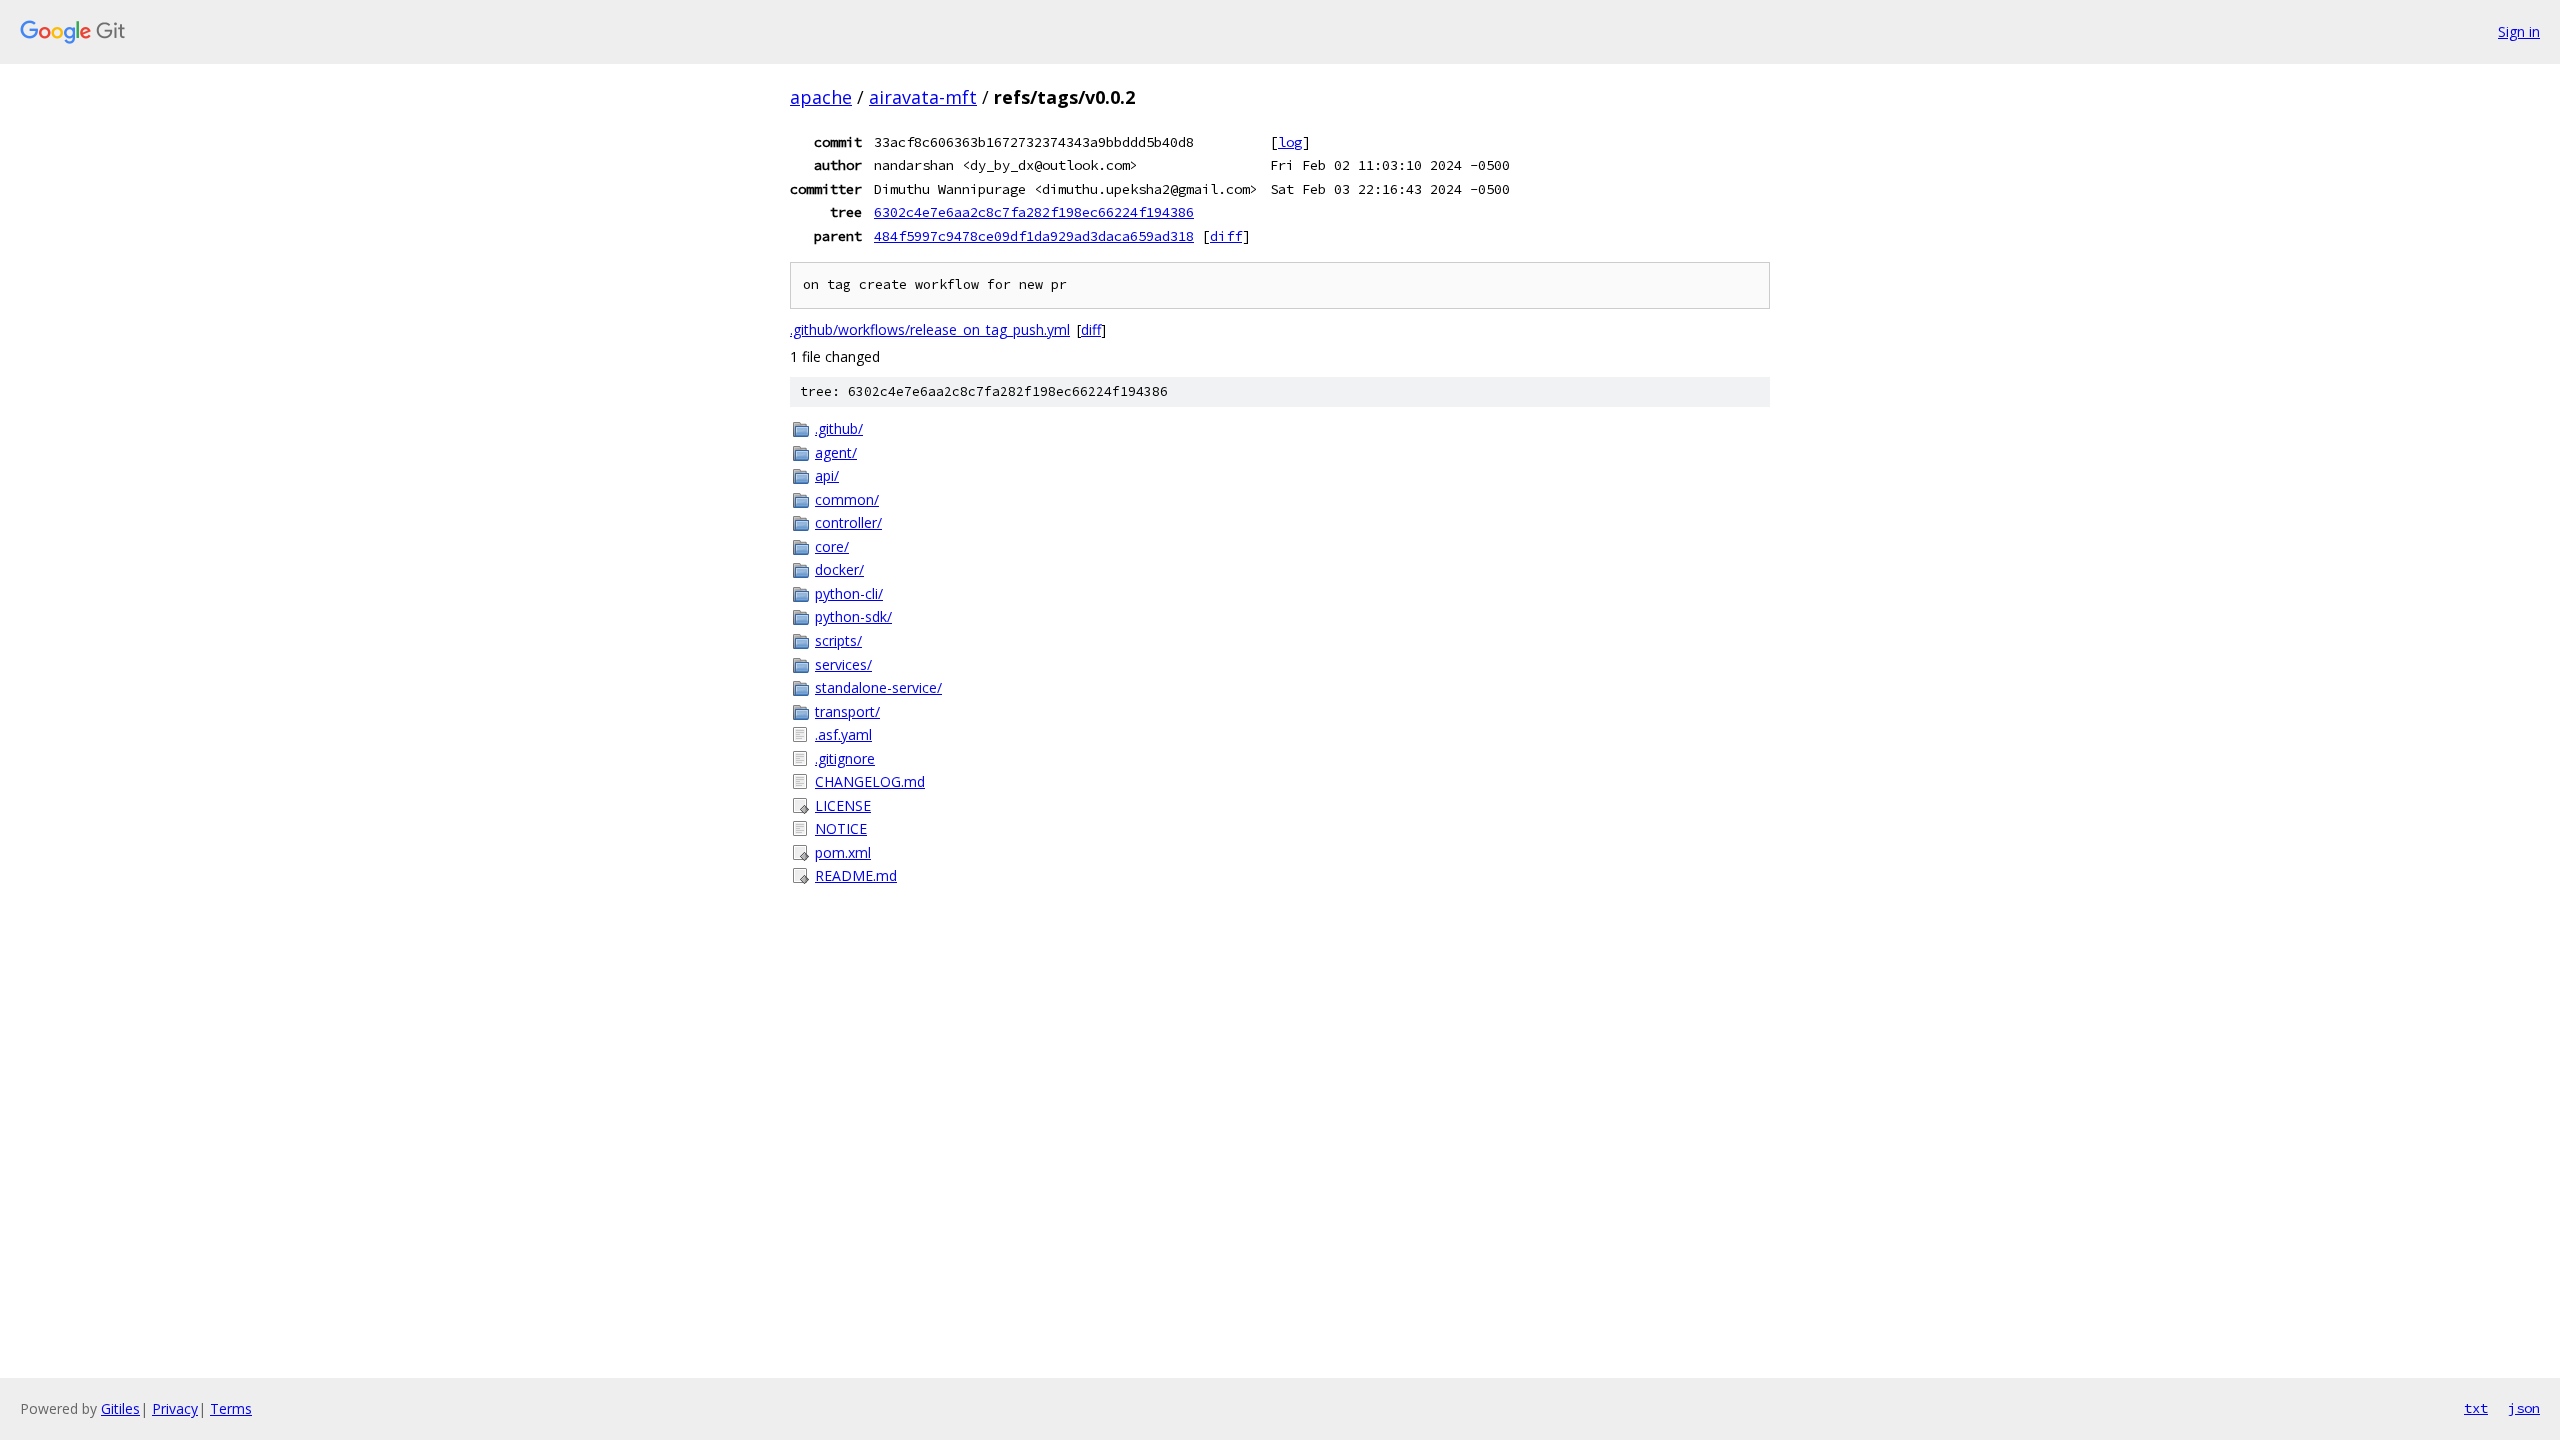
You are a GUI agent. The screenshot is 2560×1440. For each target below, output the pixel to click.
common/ (847, 499)
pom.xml (843, 852)
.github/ (839, 428)
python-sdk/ (853, 616)
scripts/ (838, 640)
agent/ (836, 452)
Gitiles (120, 1408)
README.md (856, 875)
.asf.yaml (843, 734)
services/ (843, 664)
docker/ (839, 569)
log (1290, 142)
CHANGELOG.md (870, 781)
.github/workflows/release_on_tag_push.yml (930, 329)
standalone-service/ (878, 687)
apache (821, 97)
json (2524, 1408)
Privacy (175, 1408)
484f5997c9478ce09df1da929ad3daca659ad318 (1034, 236)
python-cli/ (849, 593)
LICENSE (843, 805)
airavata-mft (923, 97)
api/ (827, 475)
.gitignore (845, 758)
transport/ (847, 711)
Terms (231, 1408)
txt (2476, 1408)
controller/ (848, 522)
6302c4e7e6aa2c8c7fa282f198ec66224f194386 (1034, 212)
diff (1226, 236)
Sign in (2519, 31)
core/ (832, 546)
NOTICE (841, 828)
